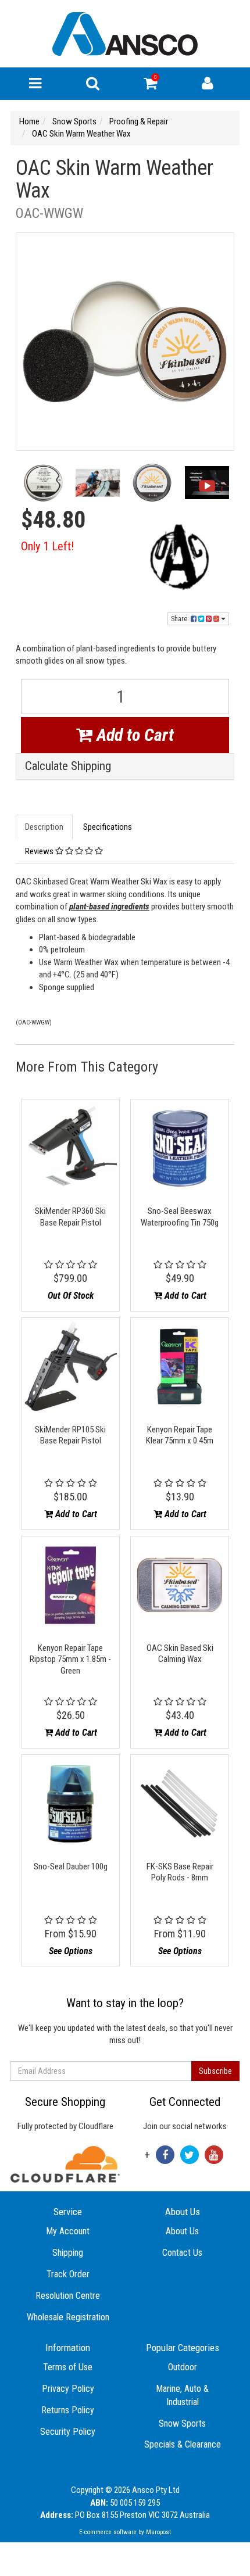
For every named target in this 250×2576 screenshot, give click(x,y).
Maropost (158, 2532)
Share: (181, 619)
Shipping (68, 2253)
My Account (68, 2231)
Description (44, 827)
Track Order (68, 2274)
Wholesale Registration (68, 2317)
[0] (150, 86)
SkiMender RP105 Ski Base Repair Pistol (70, 1435)
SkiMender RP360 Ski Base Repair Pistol (70, 1217)
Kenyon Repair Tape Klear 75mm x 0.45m (180, 1435)
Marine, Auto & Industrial (182, 2395)
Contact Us (182, 2253)
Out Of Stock (71, 1296)
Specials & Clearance (183, 2444)
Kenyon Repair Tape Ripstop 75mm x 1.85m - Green (70, 1659)
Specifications (108, 827)
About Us (182, 2231)
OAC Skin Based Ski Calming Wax (180, 1654)
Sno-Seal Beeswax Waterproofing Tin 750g (180, 1217)
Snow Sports (182, 2423)
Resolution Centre (68, 2296)
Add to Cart (133, 735)
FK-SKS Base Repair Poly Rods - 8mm (180, 1872)
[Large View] (43, 486)
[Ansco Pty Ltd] (125, 33)
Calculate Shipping (68, 766)
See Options (71, 1951)
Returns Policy (68, 2410)
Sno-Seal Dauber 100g (71, 1866)
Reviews (40, 851)
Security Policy (68, 2432)
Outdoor (183, 2367)
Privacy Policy (68, 2389)
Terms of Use (68, 2367)
